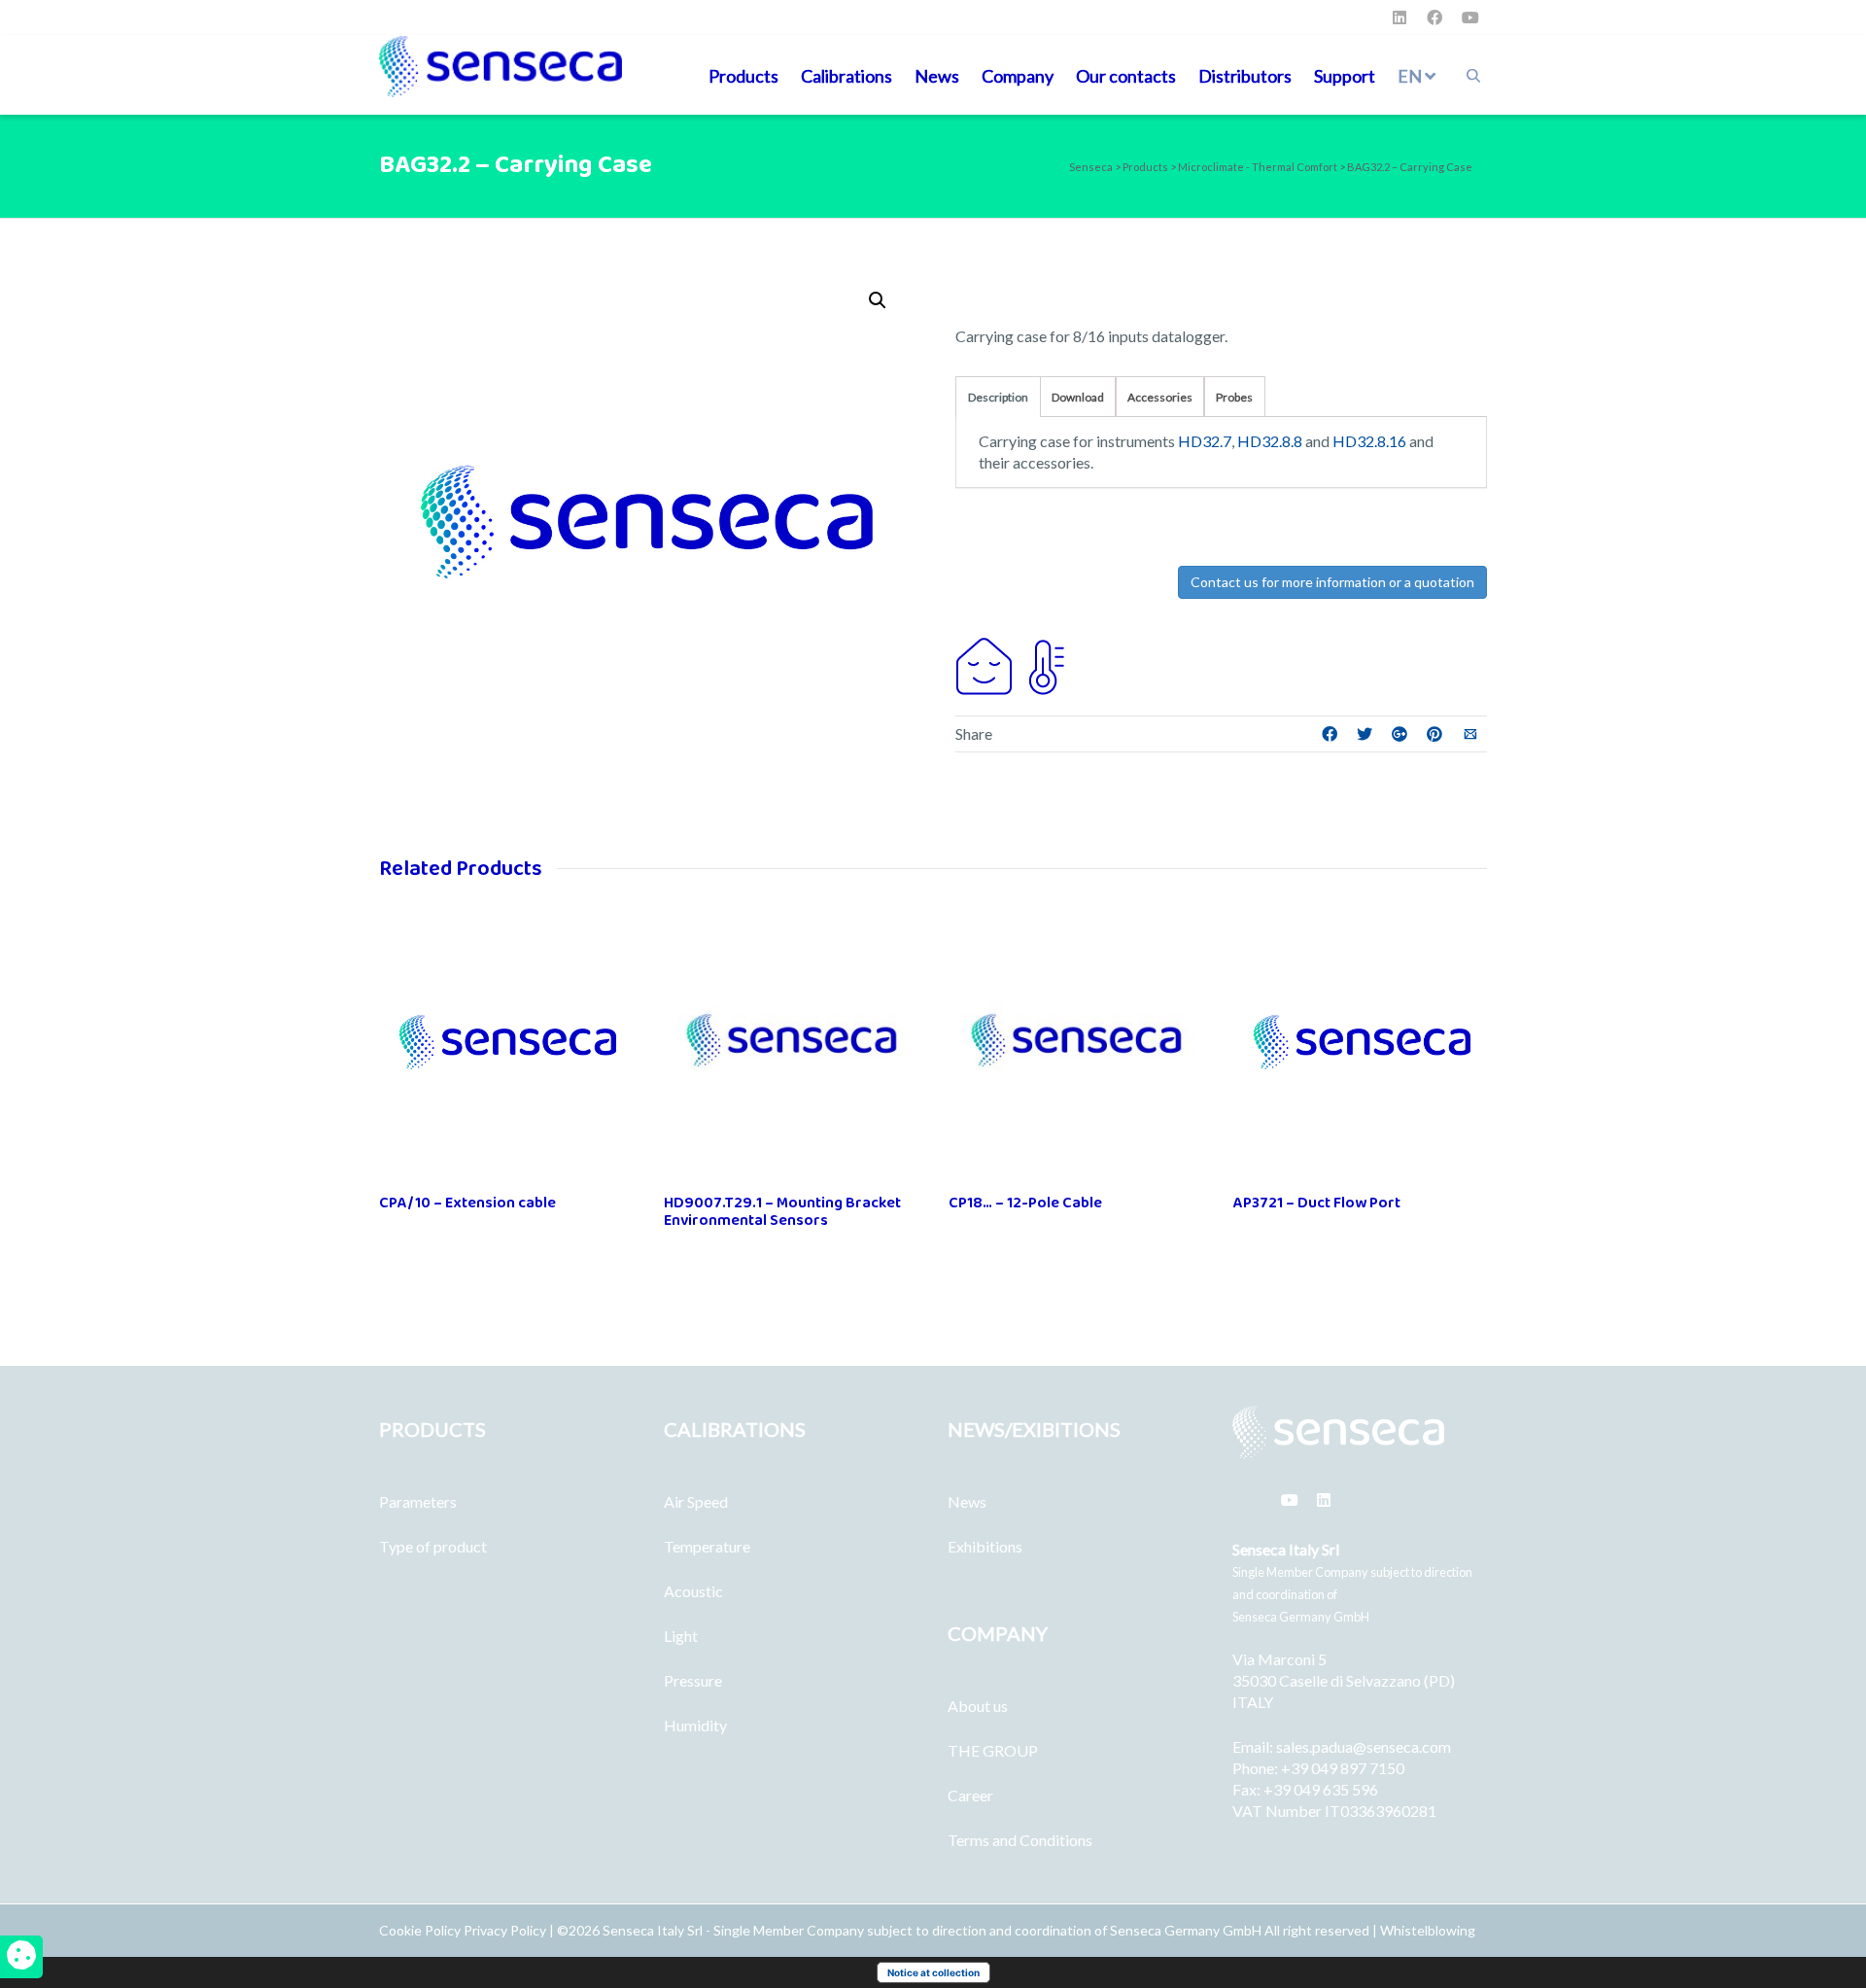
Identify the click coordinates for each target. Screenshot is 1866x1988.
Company (1018, 76)
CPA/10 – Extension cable (467, 1203)
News (937, 76)
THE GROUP (993, 1750)
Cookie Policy (421, 1930)
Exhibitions (985, 1546)
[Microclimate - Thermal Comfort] (985, 664)
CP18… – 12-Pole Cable (1025, 1203)
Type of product (433, 1546)
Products (743, 76)
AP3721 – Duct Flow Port (1317, 1203)
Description (998, 397)
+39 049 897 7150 (1343, 1768)
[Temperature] (1043, 664)
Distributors (1245, 76)
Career (970, 1795)
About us (978, 1706)
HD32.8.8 (1270, 441)
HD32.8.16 (1369, 441)
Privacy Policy (505, 1930)
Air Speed (696, 1501)
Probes (1234, 397)
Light (681, 1636)
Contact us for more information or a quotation (1332, 582)
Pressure (693, 1680)
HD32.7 (1205, 441)
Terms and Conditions (1020, 1840)
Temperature (707, 1546)
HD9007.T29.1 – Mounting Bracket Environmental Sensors (782, 1212)
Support (1345, 76)
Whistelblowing (1428, 1930)
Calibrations (847, 76)
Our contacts (1126, 76)
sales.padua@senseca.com (1364, 1746)
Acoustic (693, 1591)
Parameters (418, 1501)
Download (1078, 397)
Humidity (695, 1725)
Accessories (1160, 397)
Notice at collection (933, 1972)
